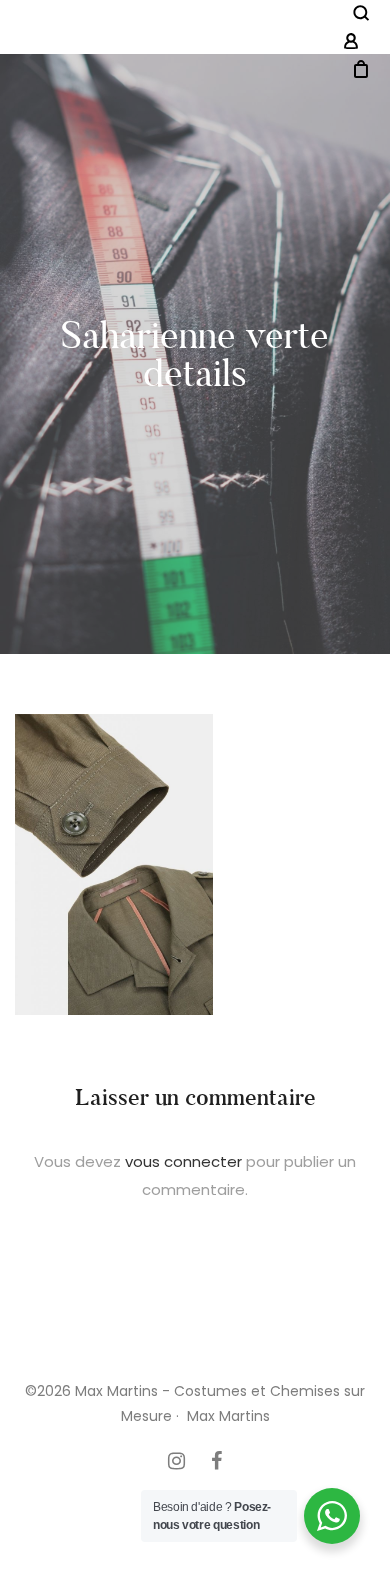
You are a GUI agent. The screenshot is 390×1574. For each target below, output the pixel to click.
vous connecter (183, 1161)
